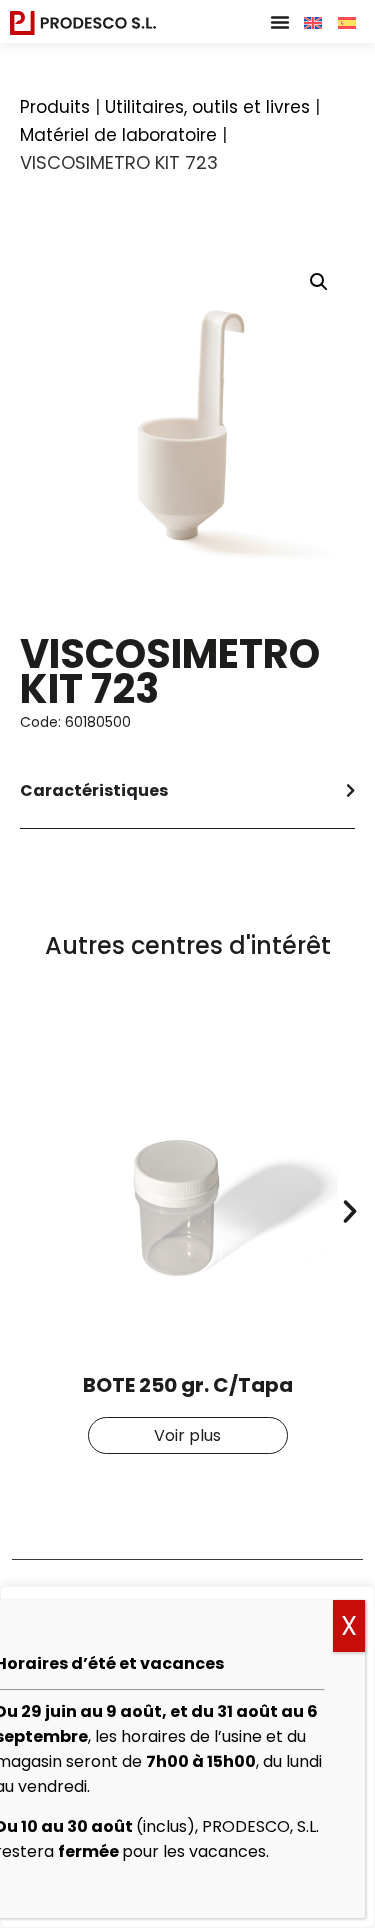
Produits (55, 107)
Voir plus (187, 1435)
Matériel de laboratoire (118, 135)
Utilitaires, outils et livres (207, 107)
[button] (280, 22)
